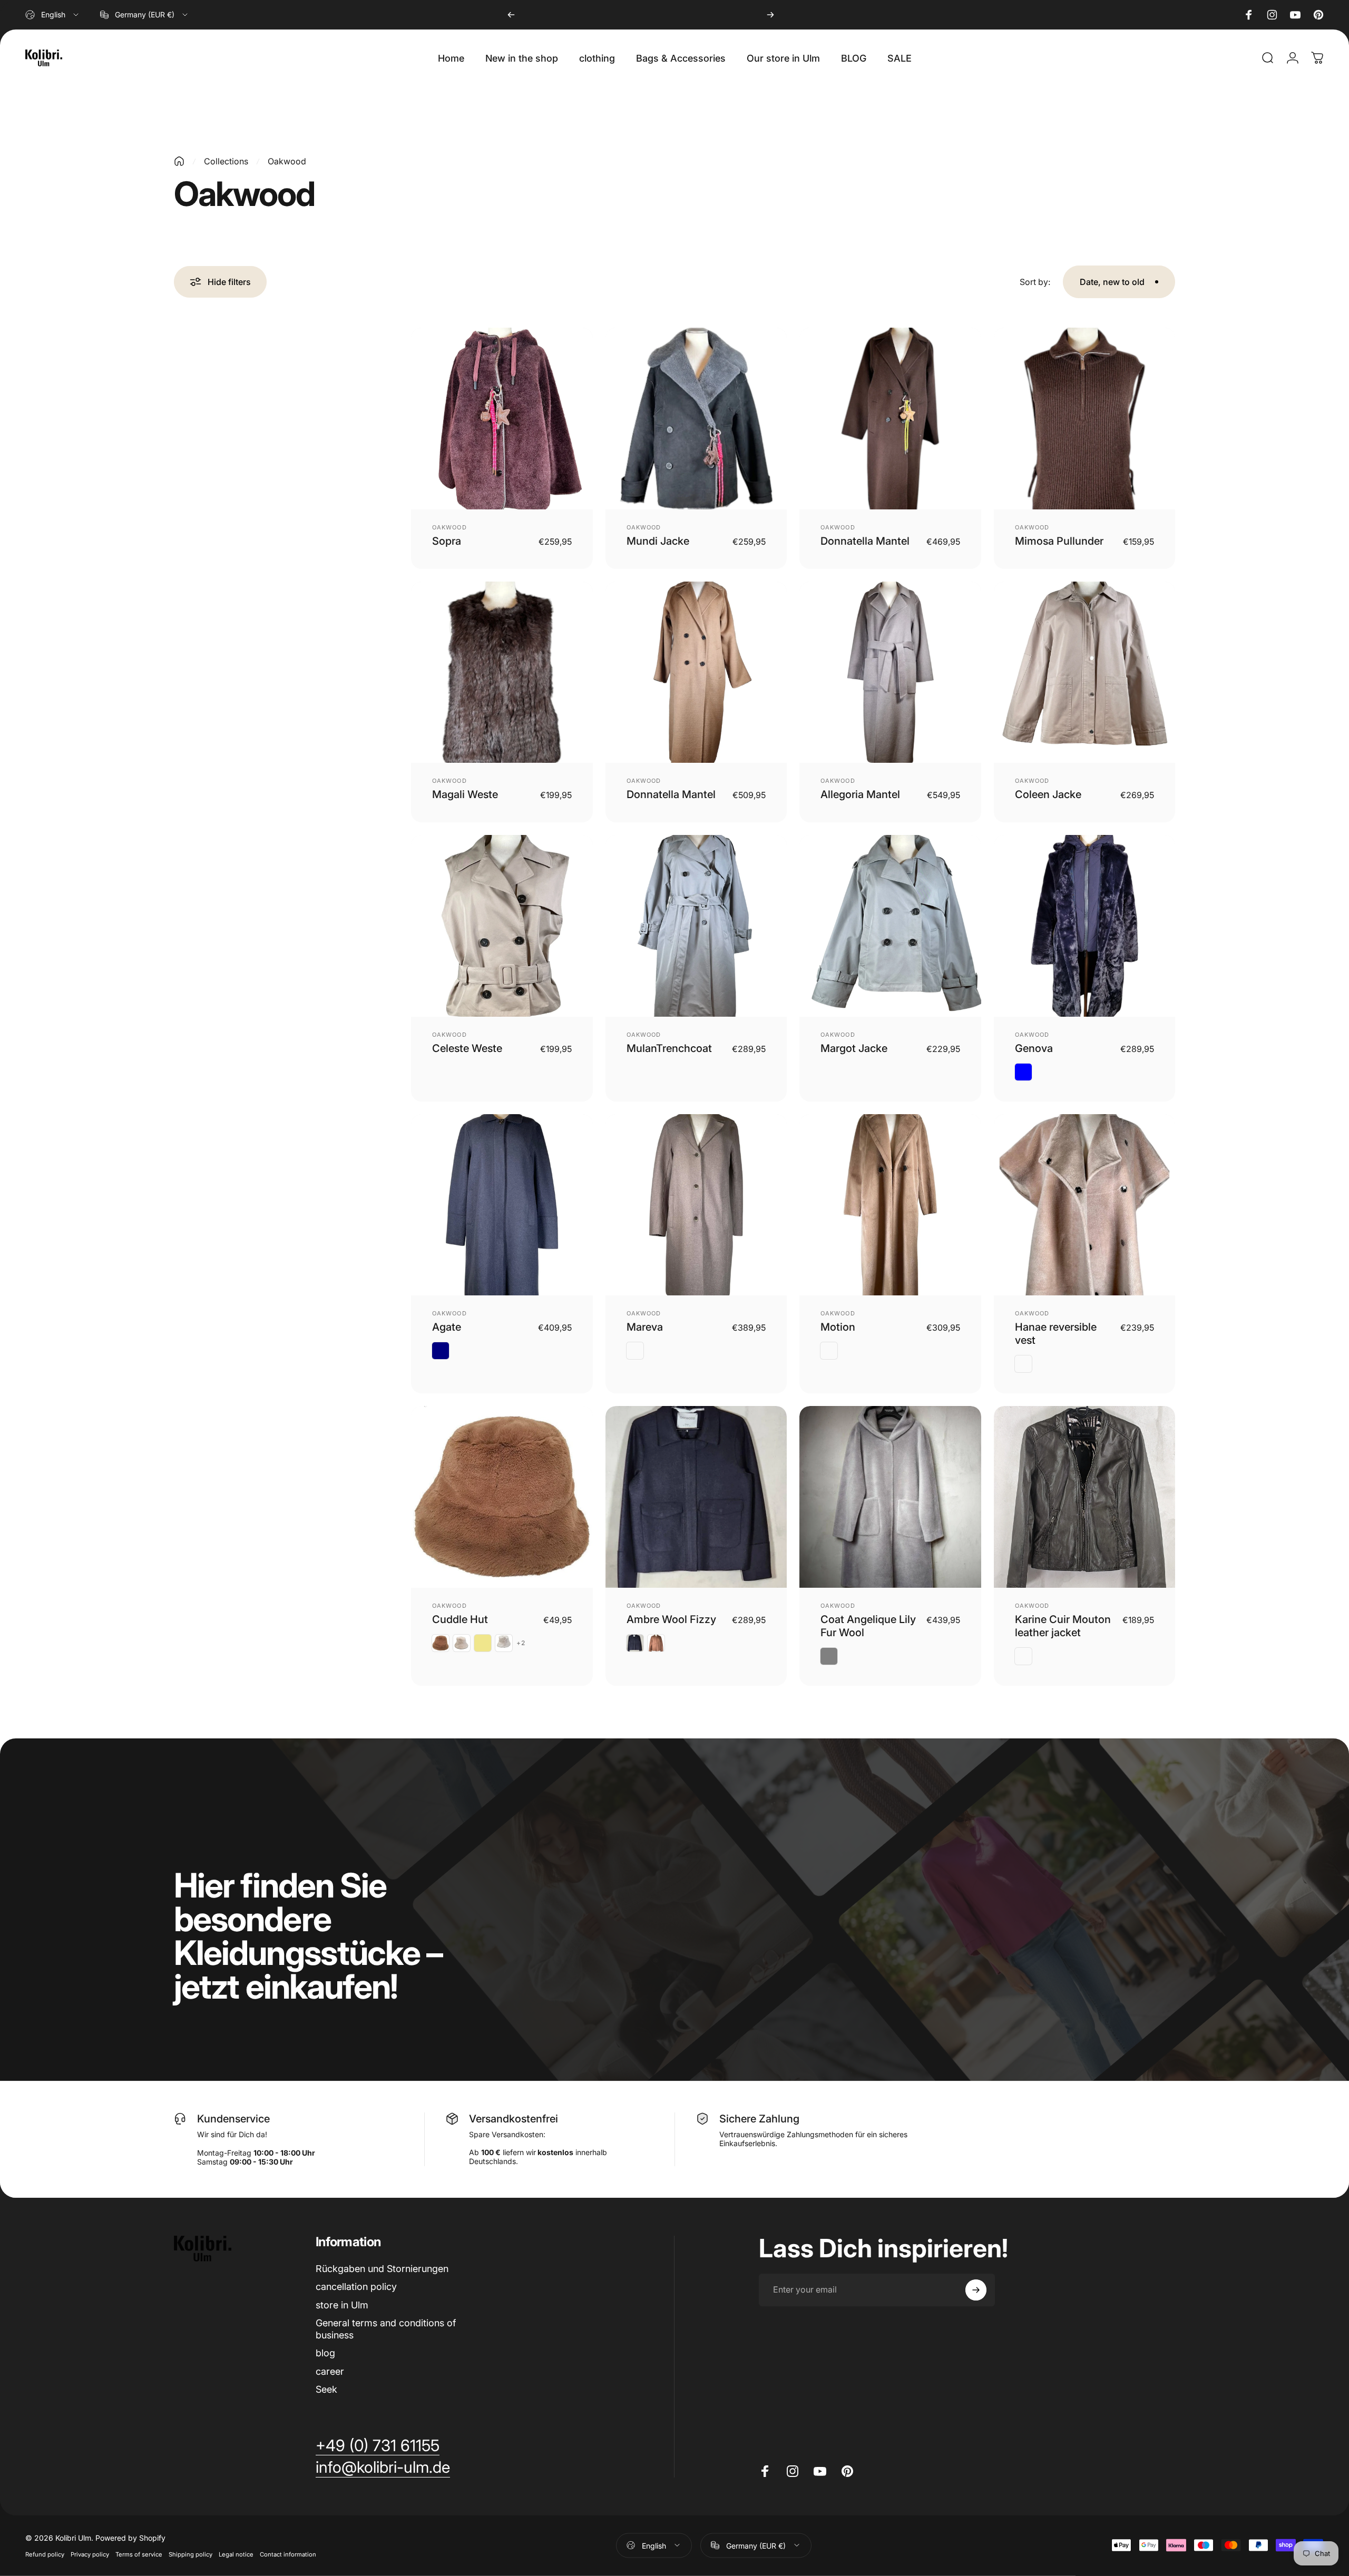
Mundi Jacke (658, 541)
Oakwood (449, 527)
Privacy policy (90, 2554)
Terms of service (139, 2554)
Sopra (447, 541)
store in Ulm (342, 2305)
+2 (521, 1643)
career (330, 2371)
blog (325, 2353)
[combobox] (53, 15)
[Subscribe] (976, 2290)
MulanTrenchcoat (669, 1048)
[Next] (770, 15)
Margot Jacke (854, 1048)
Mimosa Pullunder (1059, 541)
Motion (838, 1327)
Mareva (645, 1327)
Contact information (288, 2554)
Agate (447, 1327)
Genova (1034, 1048)
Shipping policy (190, 2554)
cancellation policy (356, 2287)
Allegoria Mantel (860, 794)
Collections (226, 161)
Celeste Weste (467, 1048)
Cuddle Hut (460, 1619)
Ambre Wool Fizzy (671, 1619)
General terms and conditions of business (386, 2329)
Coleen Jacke (1048, 794)
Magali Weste (465, 794)
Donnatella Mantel (865, 541)
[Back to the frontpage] (179, 161)
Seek (326, 2389)
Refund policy (45, 2554)
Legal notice (236, 2554)
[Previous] (511, 15)
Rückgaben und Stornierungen (382, 2269)
